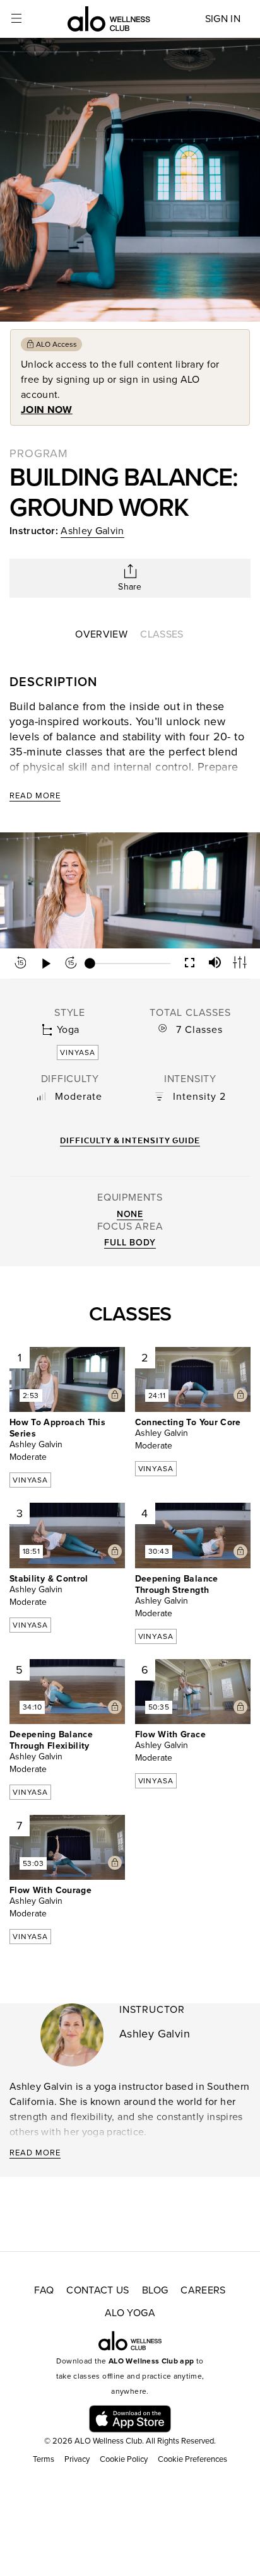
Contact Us (98, 2290)
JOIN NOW (47, 410)
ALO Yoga (130, 2313)
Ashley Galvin (92, 531)
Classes (162, 634)
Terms (44, 2459)
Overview (101, 634)
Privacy (77, 2459)
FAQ (44, 2290)
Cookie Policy (124, 2459)
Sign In (223, 19)
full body (130, 1243)
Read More (35, 796)
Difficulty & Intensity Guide (130, 1140)
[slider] (130, 964)
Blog (155, 2290)
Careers (203, 2290)
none (130, 1214)
